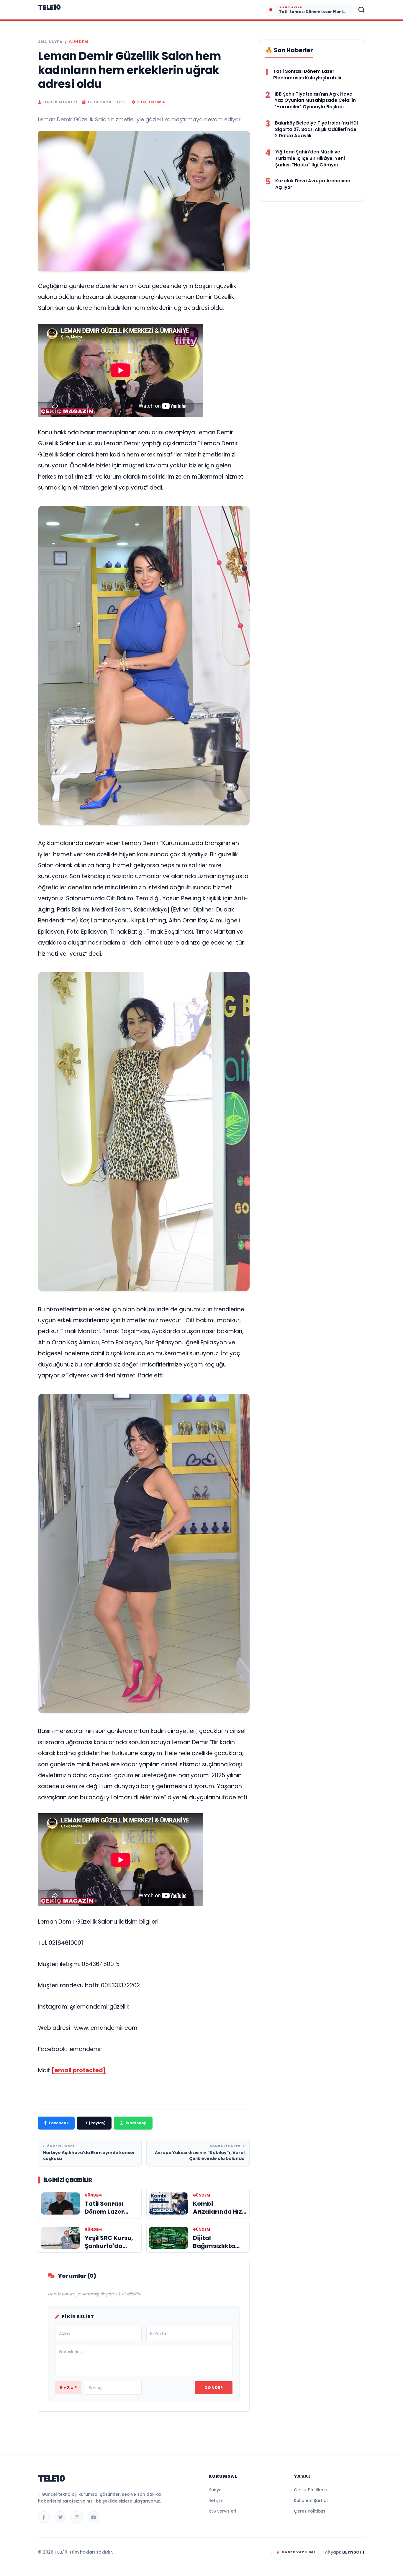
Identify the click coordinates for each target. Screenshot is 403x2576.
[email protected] (79, 2070)
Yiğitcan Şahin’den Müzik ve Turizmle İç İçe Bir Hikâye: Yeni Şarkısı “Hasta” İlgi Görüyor (310, 158)
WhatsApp (136, 2123)
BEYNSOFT (354, 2552)
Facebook (59, 2123)
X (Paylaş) (95, 2123)
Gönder (214, 2388)
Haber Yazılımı (298, 2552)
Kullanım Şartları (312, 2500)
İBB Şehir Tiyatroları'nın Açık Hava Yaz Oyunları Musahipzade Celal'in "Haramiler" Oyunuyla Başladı (315, 100)
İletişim (216, 2500)
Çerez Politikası (310, 2511)
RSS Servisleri (222, 2511)
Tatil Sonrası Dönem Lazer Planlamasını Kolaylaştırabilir (307, 75)
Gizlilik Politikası (310, 2490)
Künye (215, 2490)
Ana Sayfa (50, 42)
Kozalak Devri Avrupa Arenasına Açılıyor (313, 184)
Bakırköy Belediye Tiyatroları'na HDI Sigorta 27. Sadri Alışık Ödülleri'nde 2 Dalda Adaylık (316, 129)
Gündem (79, 42)
